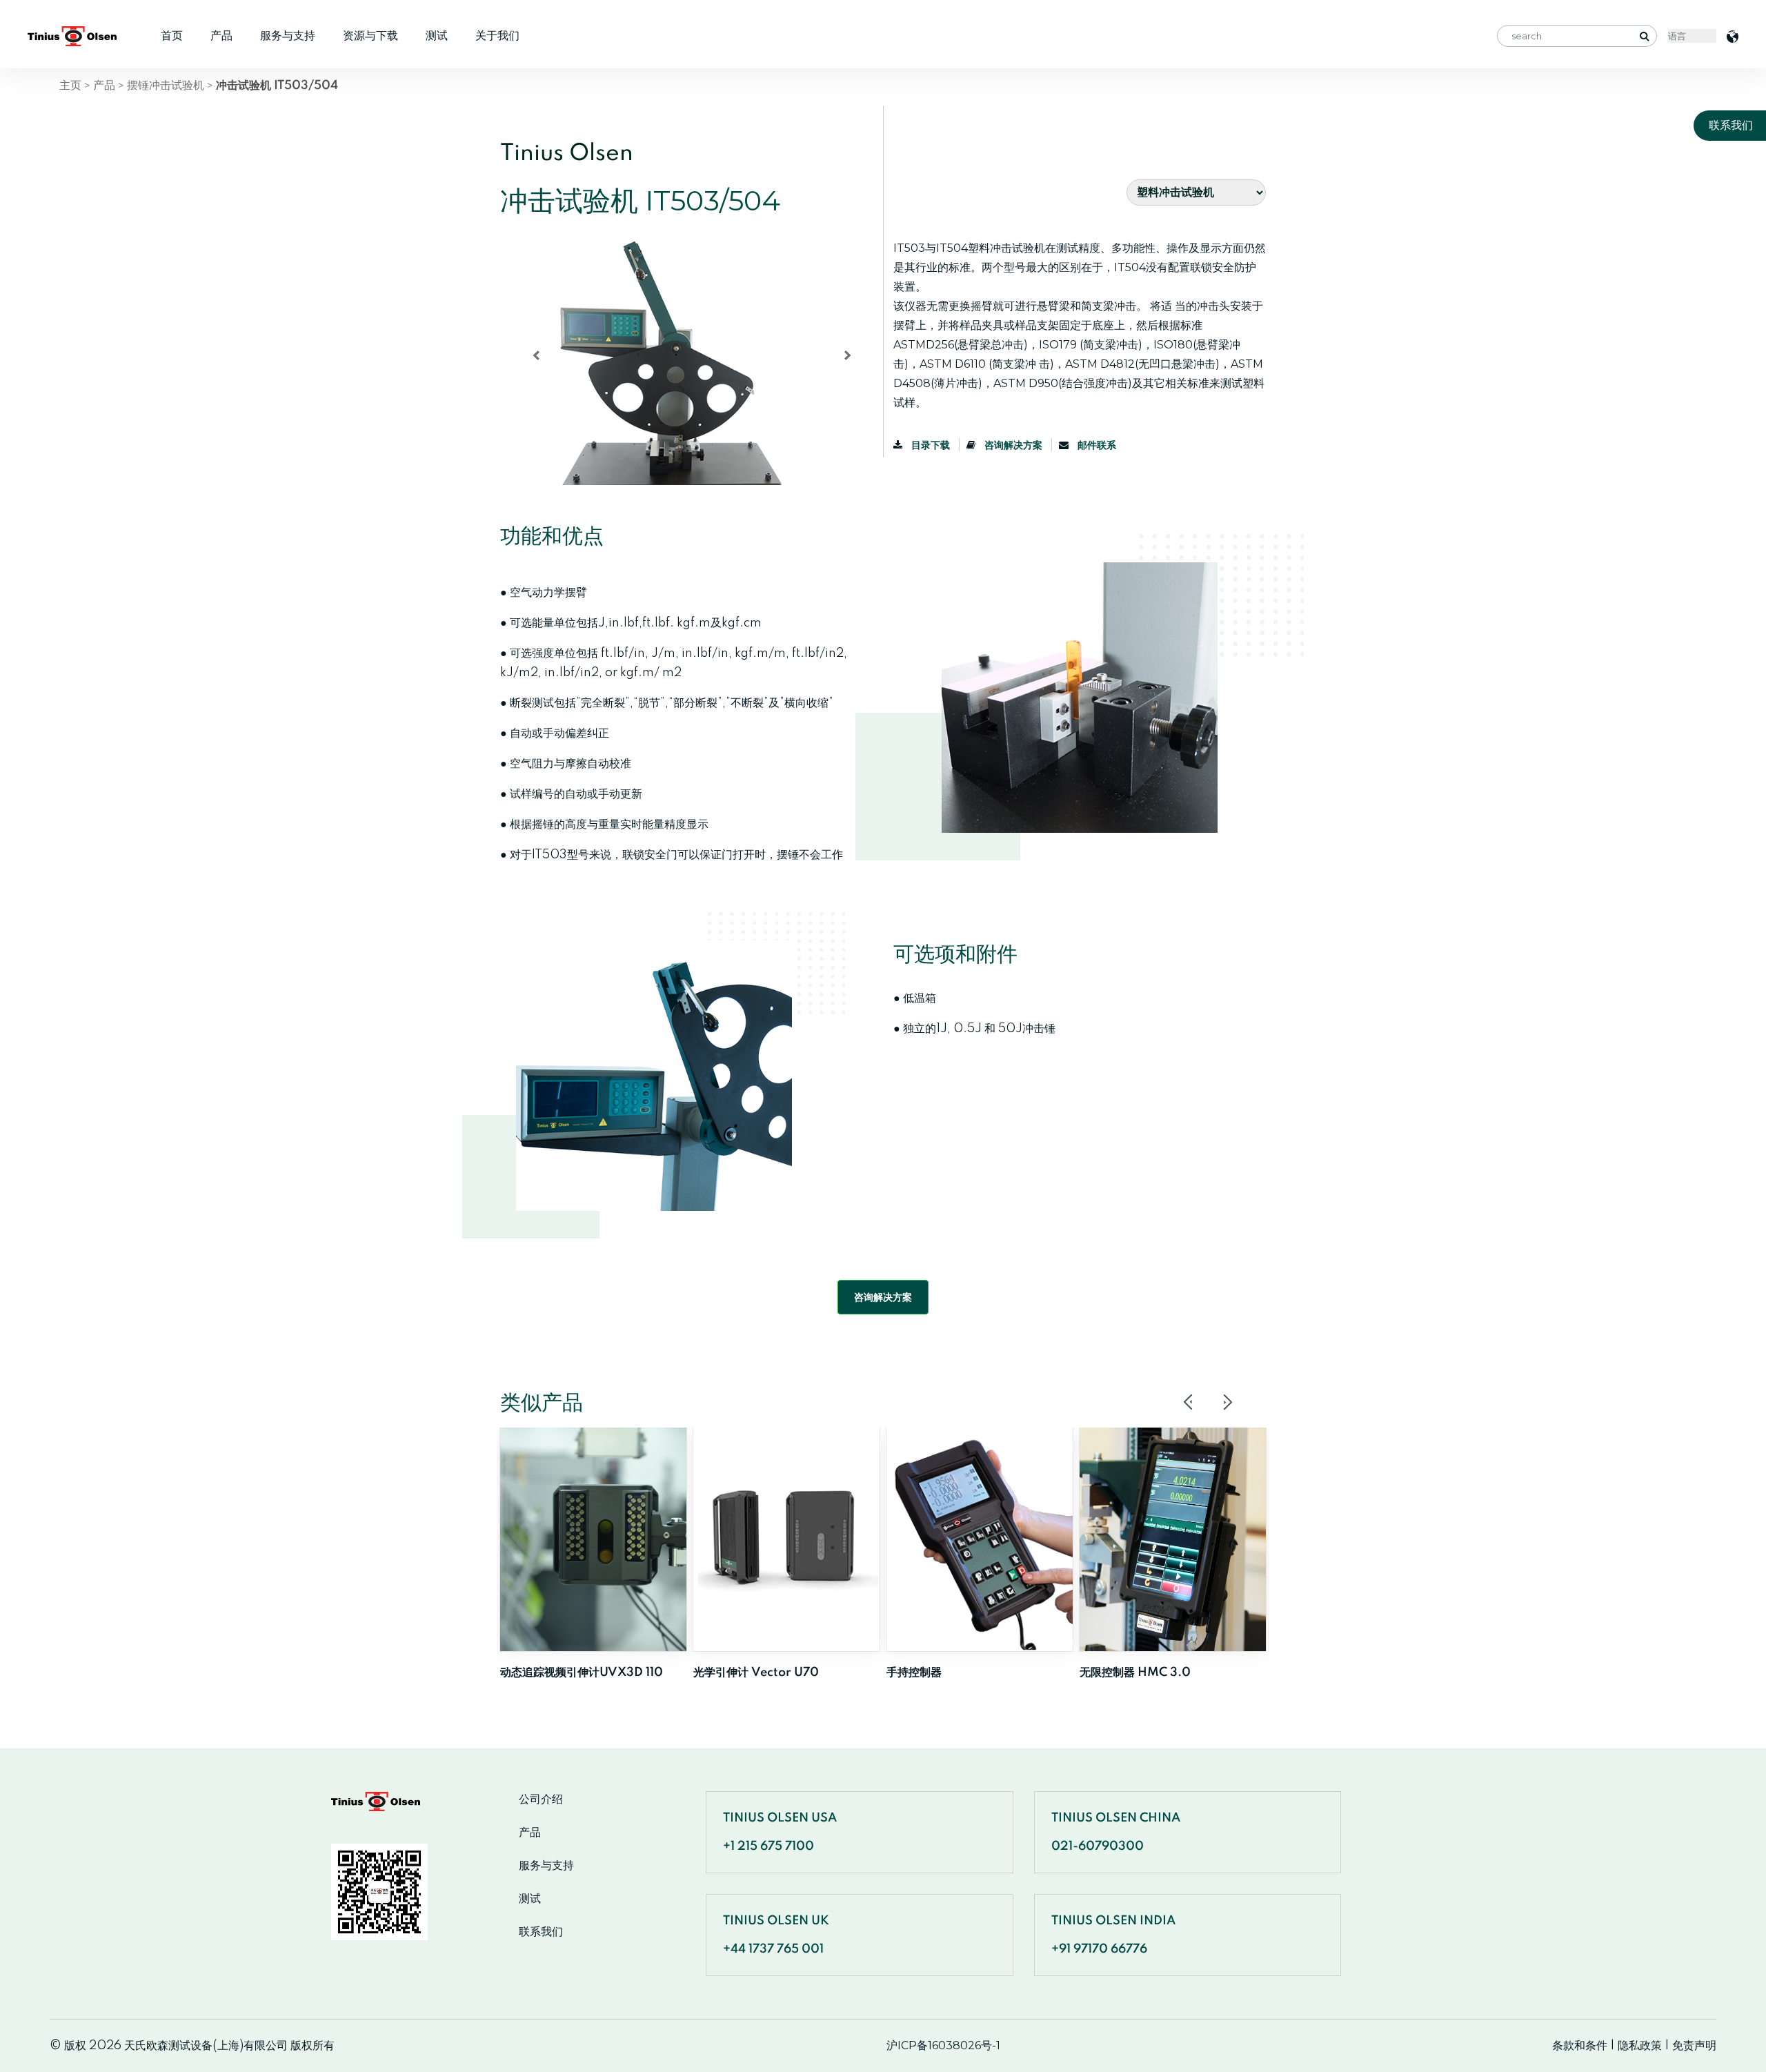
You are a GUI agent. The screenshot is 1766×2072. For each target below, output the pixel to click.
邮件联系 (1096, 445)
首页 (172, 36)
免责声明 (1694, 2045)
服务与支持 (288, 36)
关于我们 (497, 36)
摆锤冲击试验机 (166, 85)
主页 (70, 85)
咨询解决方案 (1013, 445)
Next (1227, 1402)
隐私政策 (1640, 2045)
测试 (437, 36)
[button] (536, 355)
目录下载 (931, 445)
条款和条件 (1580, 2045)
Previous (1189, 1402)
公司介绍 (541, 1799)
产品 (221, 36)
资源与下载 (370, 36)
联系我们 (541, 1932)
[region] (686, 361)
